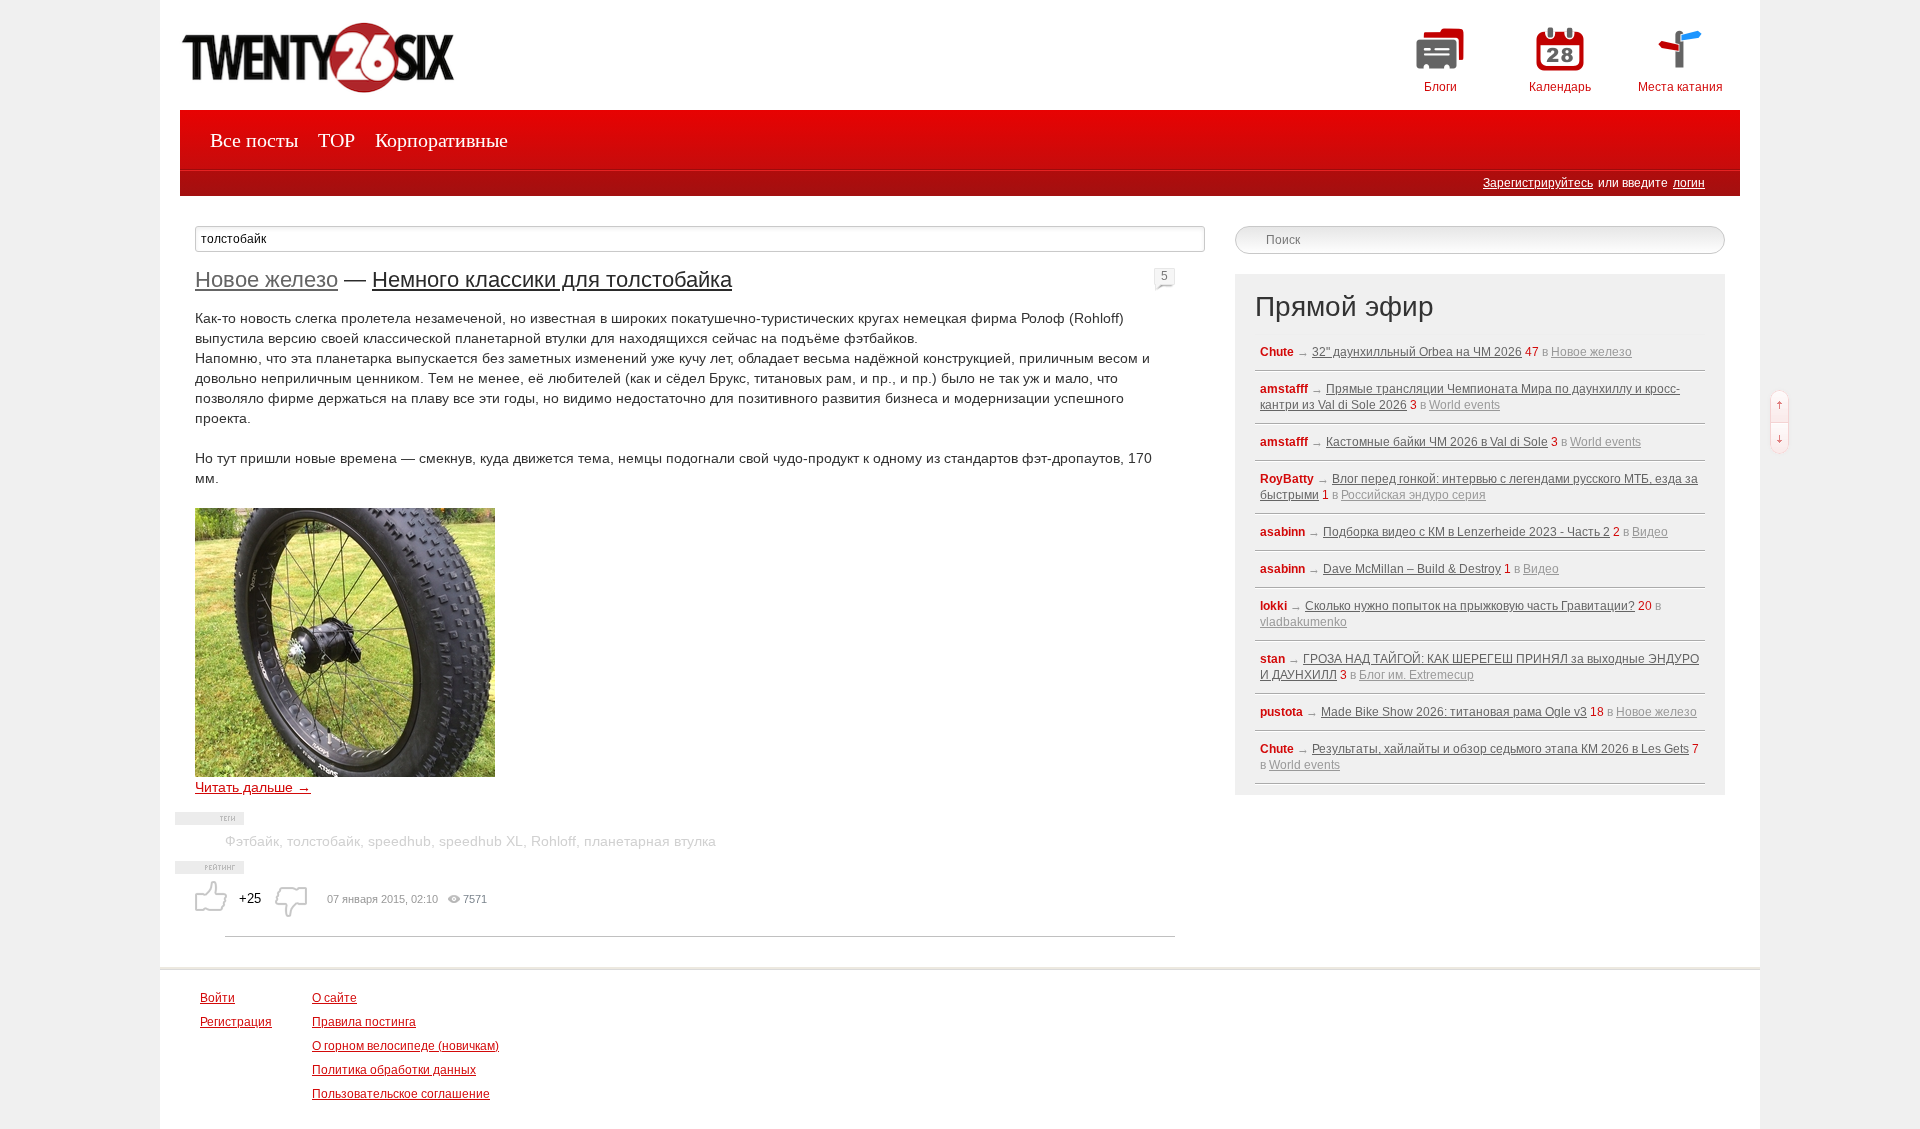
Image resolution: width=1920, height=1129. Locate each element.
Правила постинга (364, 1022)
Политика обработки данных (394, 1070)
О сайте (334, 998)
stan (1272, 659)
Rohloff (553, 841)
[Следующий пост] (1779, 438)
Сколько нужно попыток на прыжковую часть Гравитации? (1470, 606)
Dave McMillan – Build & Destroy (1412, 569)
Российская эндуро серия (1413, 495)
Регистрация (236, 1022)
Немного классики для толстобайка (552, 279)
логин (1689, 183)
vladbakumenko (1303, 622)
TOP (336, 140)
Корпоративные (441, 140)
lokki (1273, 606)
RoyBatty (1287, 479)
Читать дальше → (253, 787)
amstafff (1284, 389)
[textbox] (700, 239)
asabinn (1282, 532)
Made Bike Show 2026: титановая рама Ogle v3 (1454, 712)
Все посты (254, 140)
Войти (217, 998)
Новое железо (266, 279)
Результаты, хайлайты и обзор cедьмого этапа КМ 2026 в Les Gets (1500, 749)
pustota (1281, 712)
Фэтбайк (252, 841)
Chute (1277, 352)
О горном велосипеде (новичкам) (405, 1046)
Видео (1650, 532)
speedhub (399, 841)
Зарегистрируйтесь (1538, 183)
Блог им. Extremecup (1416, 675)
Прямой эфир (1344, 306)
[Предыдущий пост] (1779, 406)
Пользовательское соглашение (401, 1094)
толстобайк (323, 841)
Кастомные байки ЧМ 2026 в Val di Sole (1437, 442)
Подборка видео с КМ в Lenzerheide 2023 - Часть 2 (1466, 532)
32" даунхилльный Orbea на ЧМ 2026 (1417, 352)
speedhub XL (481, 841)
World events (1464, 405)
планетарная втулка (650, 841)
